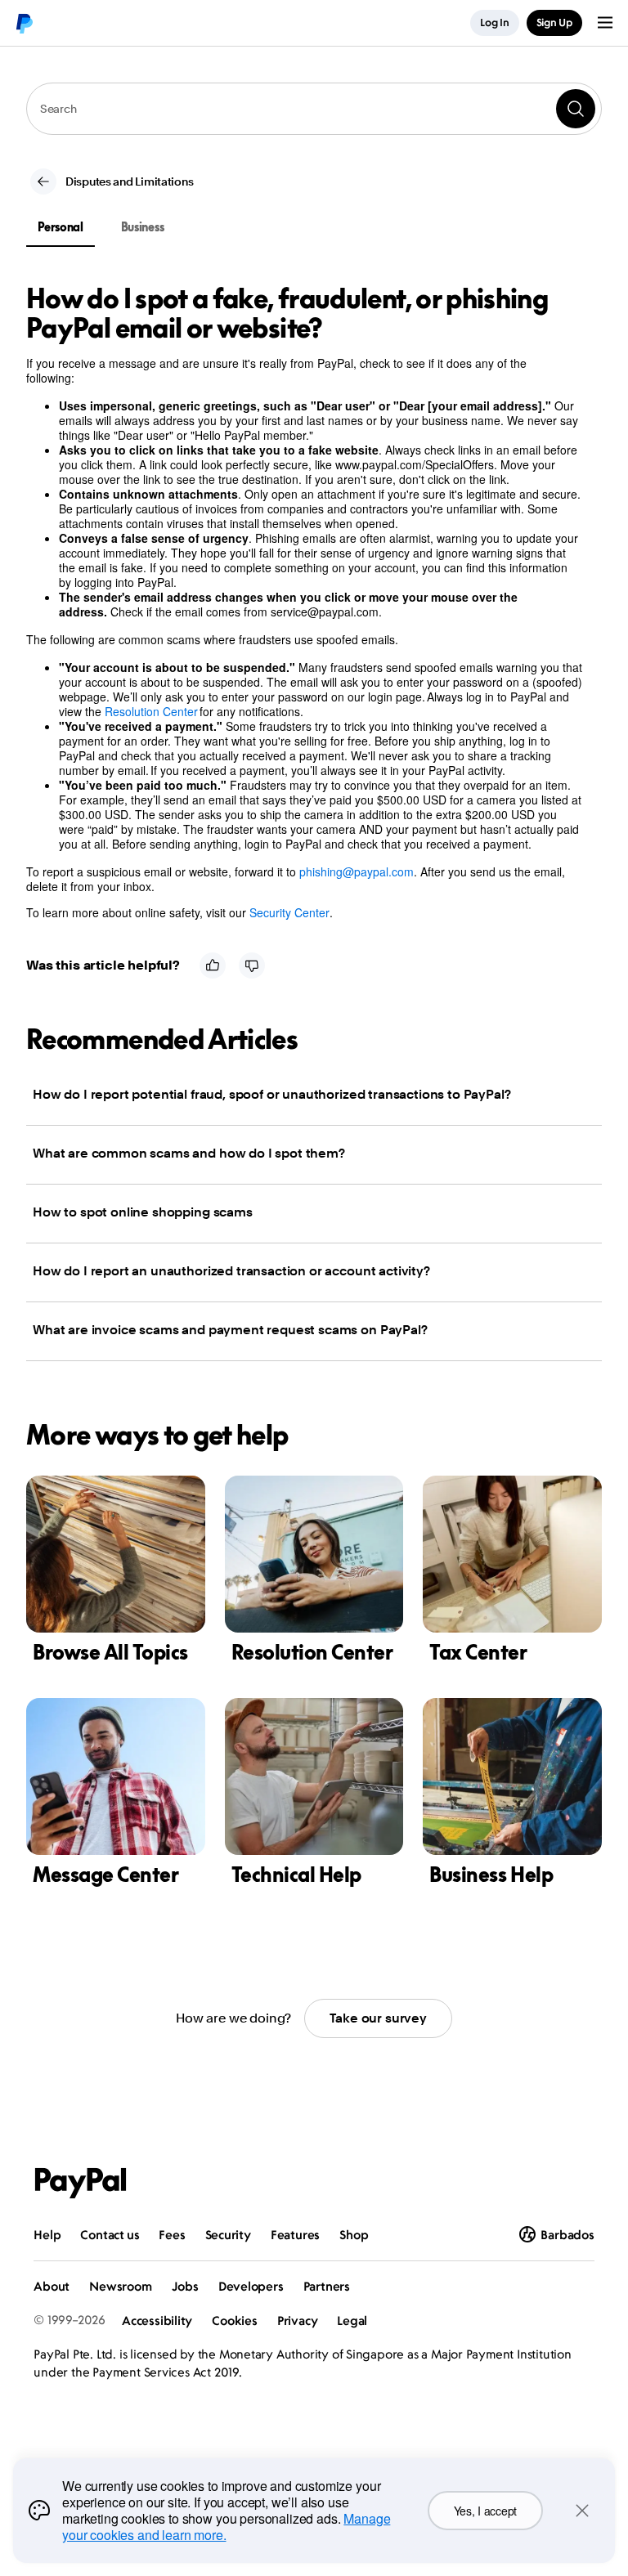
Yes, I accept (485, 2511)
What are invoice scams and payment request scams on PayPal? (230, 1330)
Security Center (289, 912)
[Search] (576, 109)
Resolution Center (151, 711)
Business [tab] (143, 227)
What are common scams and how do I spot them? (189, 1153)
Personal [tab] (61, 227)
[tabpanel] (304, 602)
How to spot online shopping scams (143, 1212)
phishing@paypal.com (357, 871)
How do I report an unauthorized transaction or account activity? (231, 1271)
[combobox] (314, 109)
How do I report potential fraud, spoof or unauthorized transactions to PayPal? (272, 1094)
